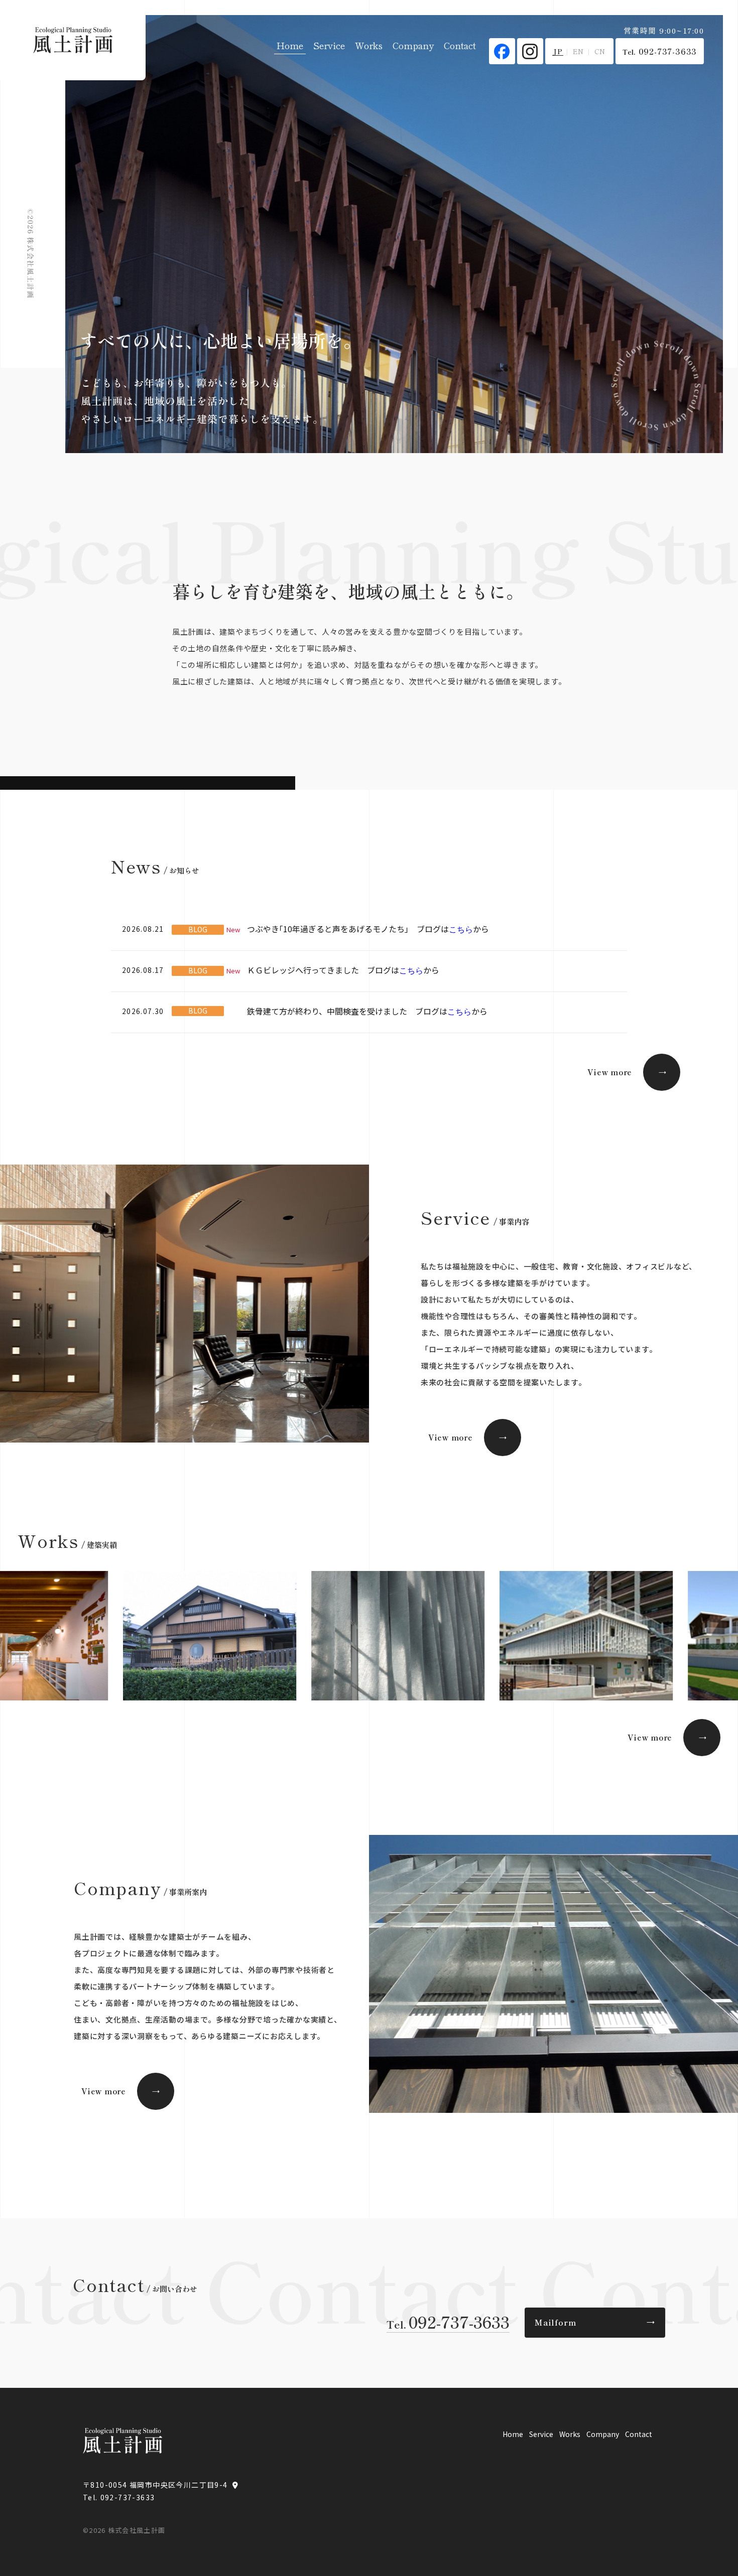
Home (290, 45)
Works (369, 45)
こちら (461, 929)
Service (329, 45)
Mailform (595, 2322)
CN (600, 51)
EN (578, 51)
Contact (460, 45)
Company (413, 45)
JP (558, 51)
